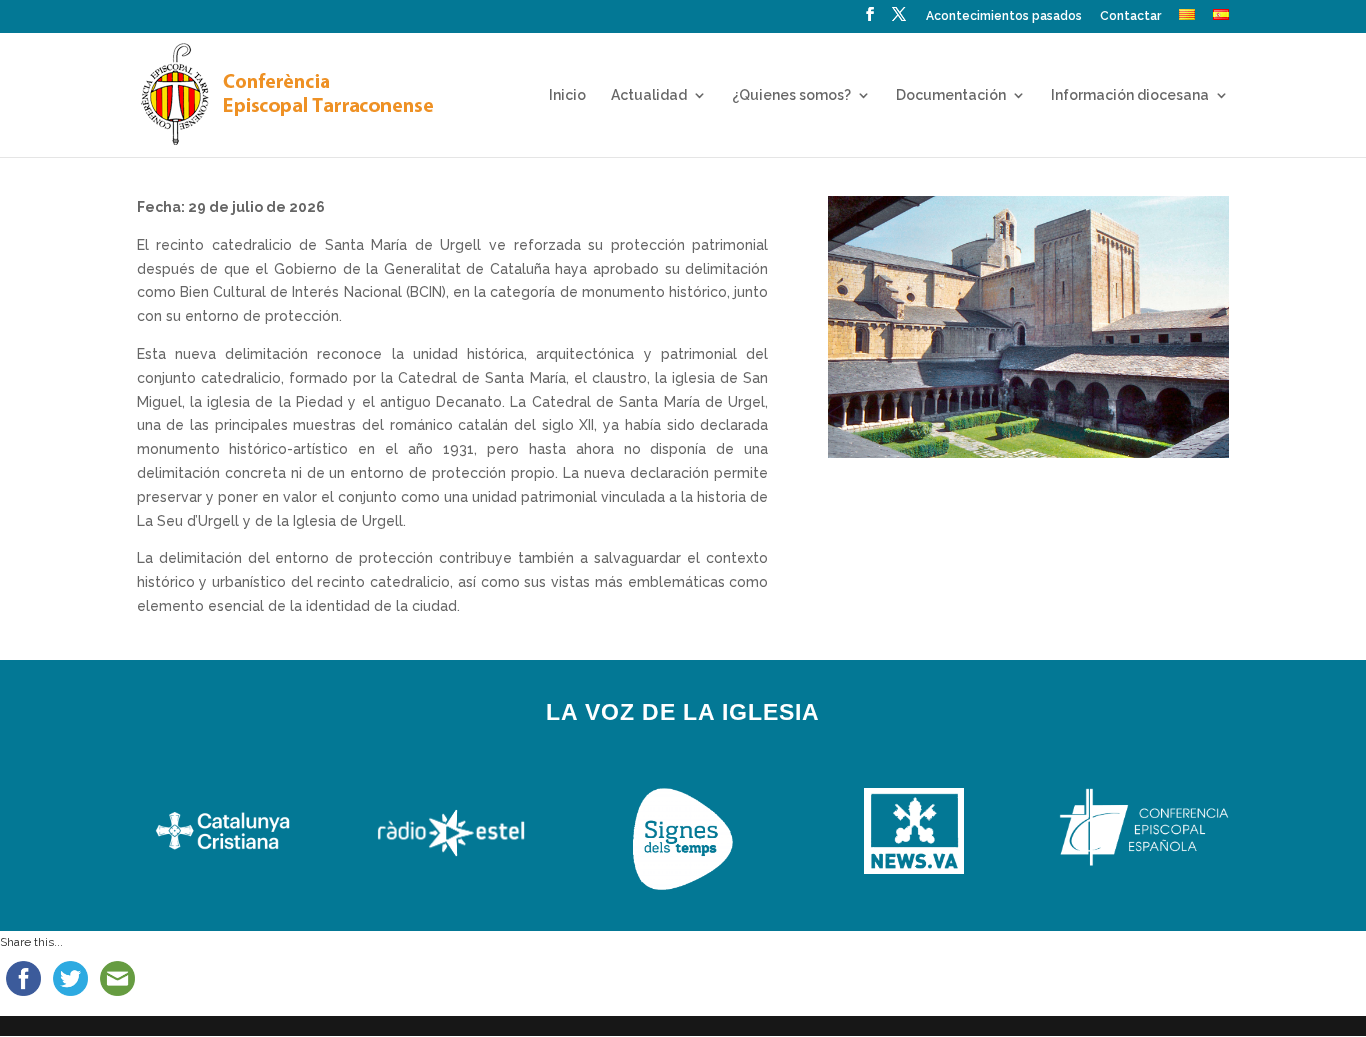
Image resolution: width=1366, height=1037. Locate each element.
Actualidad (649, 95)
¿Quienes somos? (791, 95)
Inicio (567, 95)
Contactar (1130, 16)
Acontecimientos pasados (1004, 16)
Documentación (951, 95)
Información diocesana (1130, 95)
